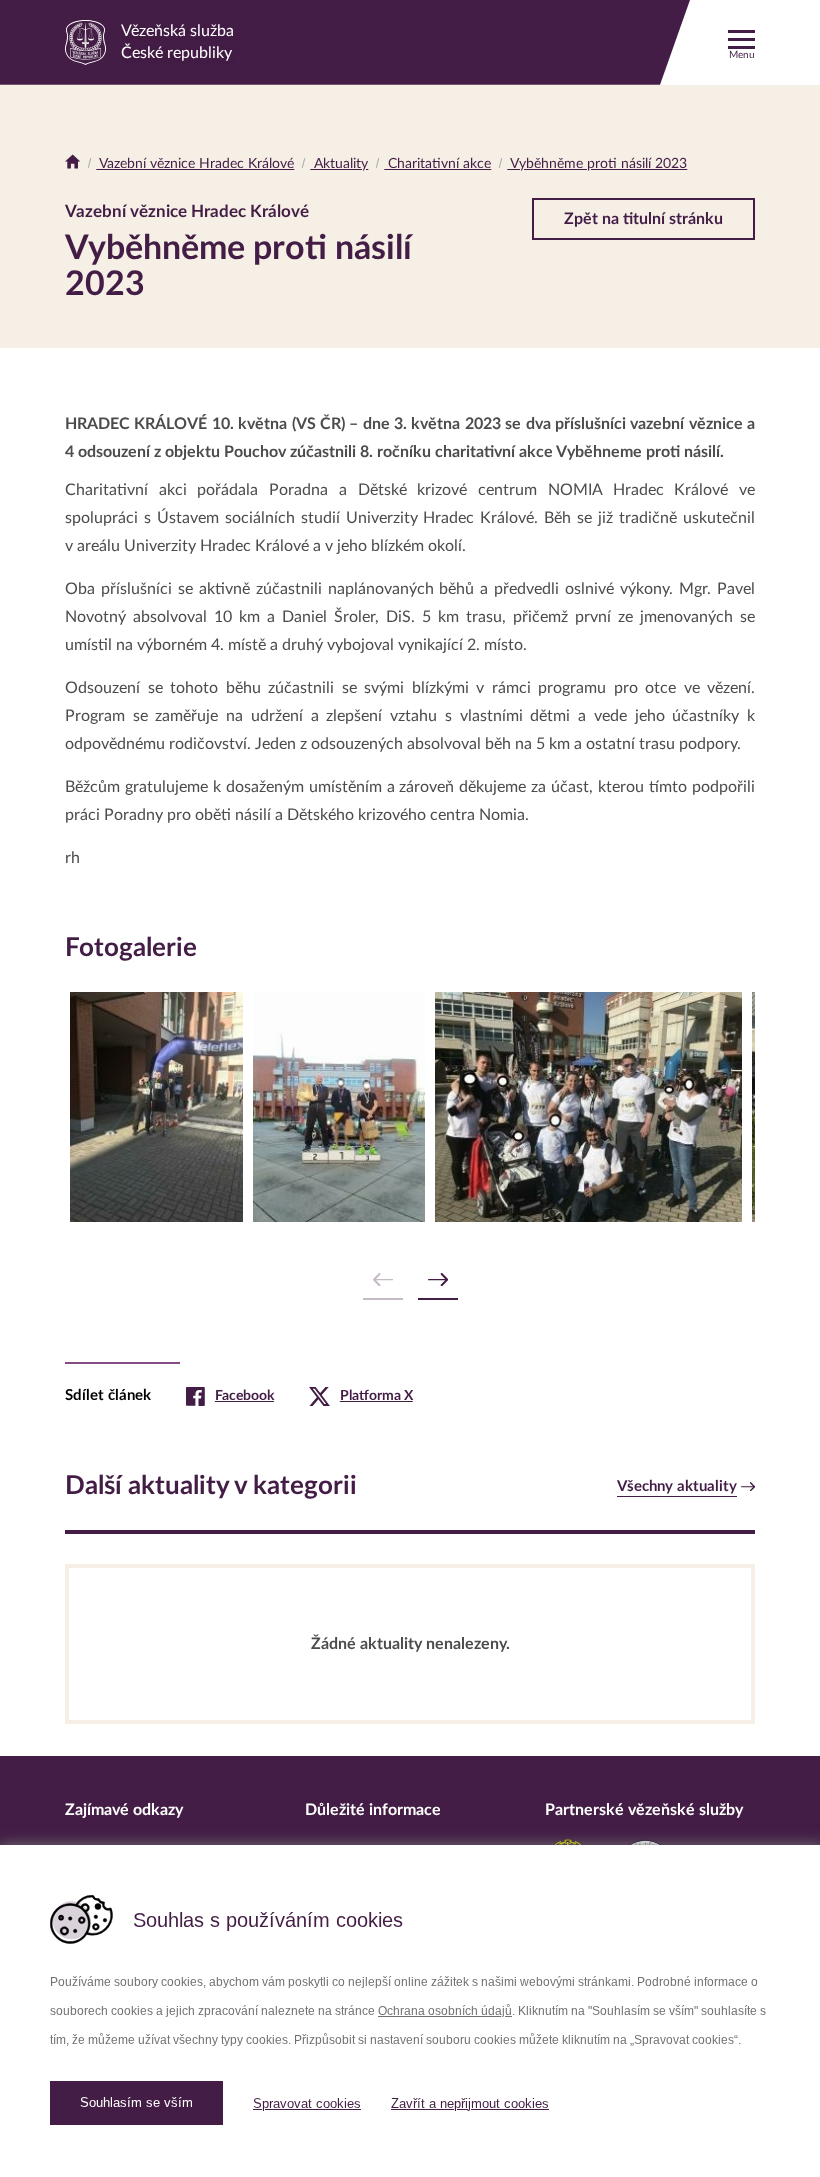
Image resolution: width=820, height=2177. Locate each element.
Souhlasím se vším (136, 2102)
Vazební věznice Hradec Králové (195, 164)
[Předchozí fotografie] (383, 1280)
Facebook (244, 1396)
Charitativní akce (437, 164)
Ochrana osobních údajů (445, 2011)
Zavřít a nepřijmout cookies (470, 2103)
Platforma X (376, 1396)
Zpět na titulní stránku (643, 219)
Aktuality (339, 164)
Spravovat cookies (307, 2103)
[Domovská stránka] (72, 164)
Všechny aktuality (677, 1486)
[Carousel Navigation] (410, 1280)
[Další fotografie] (438, 1280)
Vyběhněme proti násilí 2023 (597, 164)
